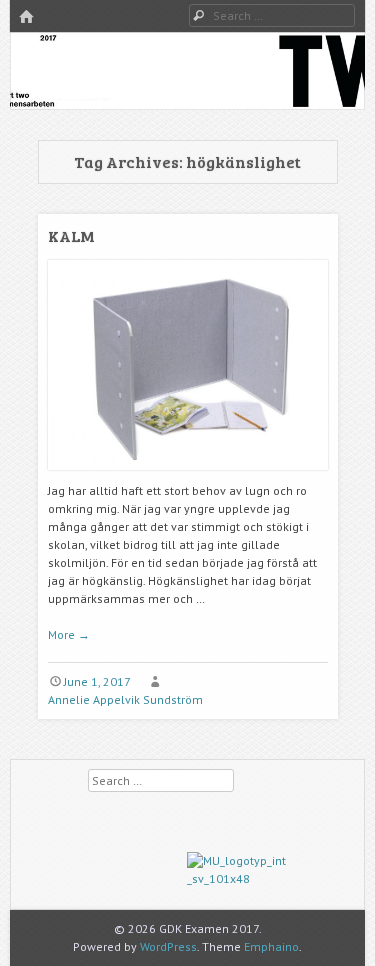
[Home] (26, 17)
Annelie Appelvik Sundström (125, 699)
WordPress (168, 946)
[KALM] (188, 477)
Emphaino (271, 946)
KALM (71, 235)
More (69, 634)
